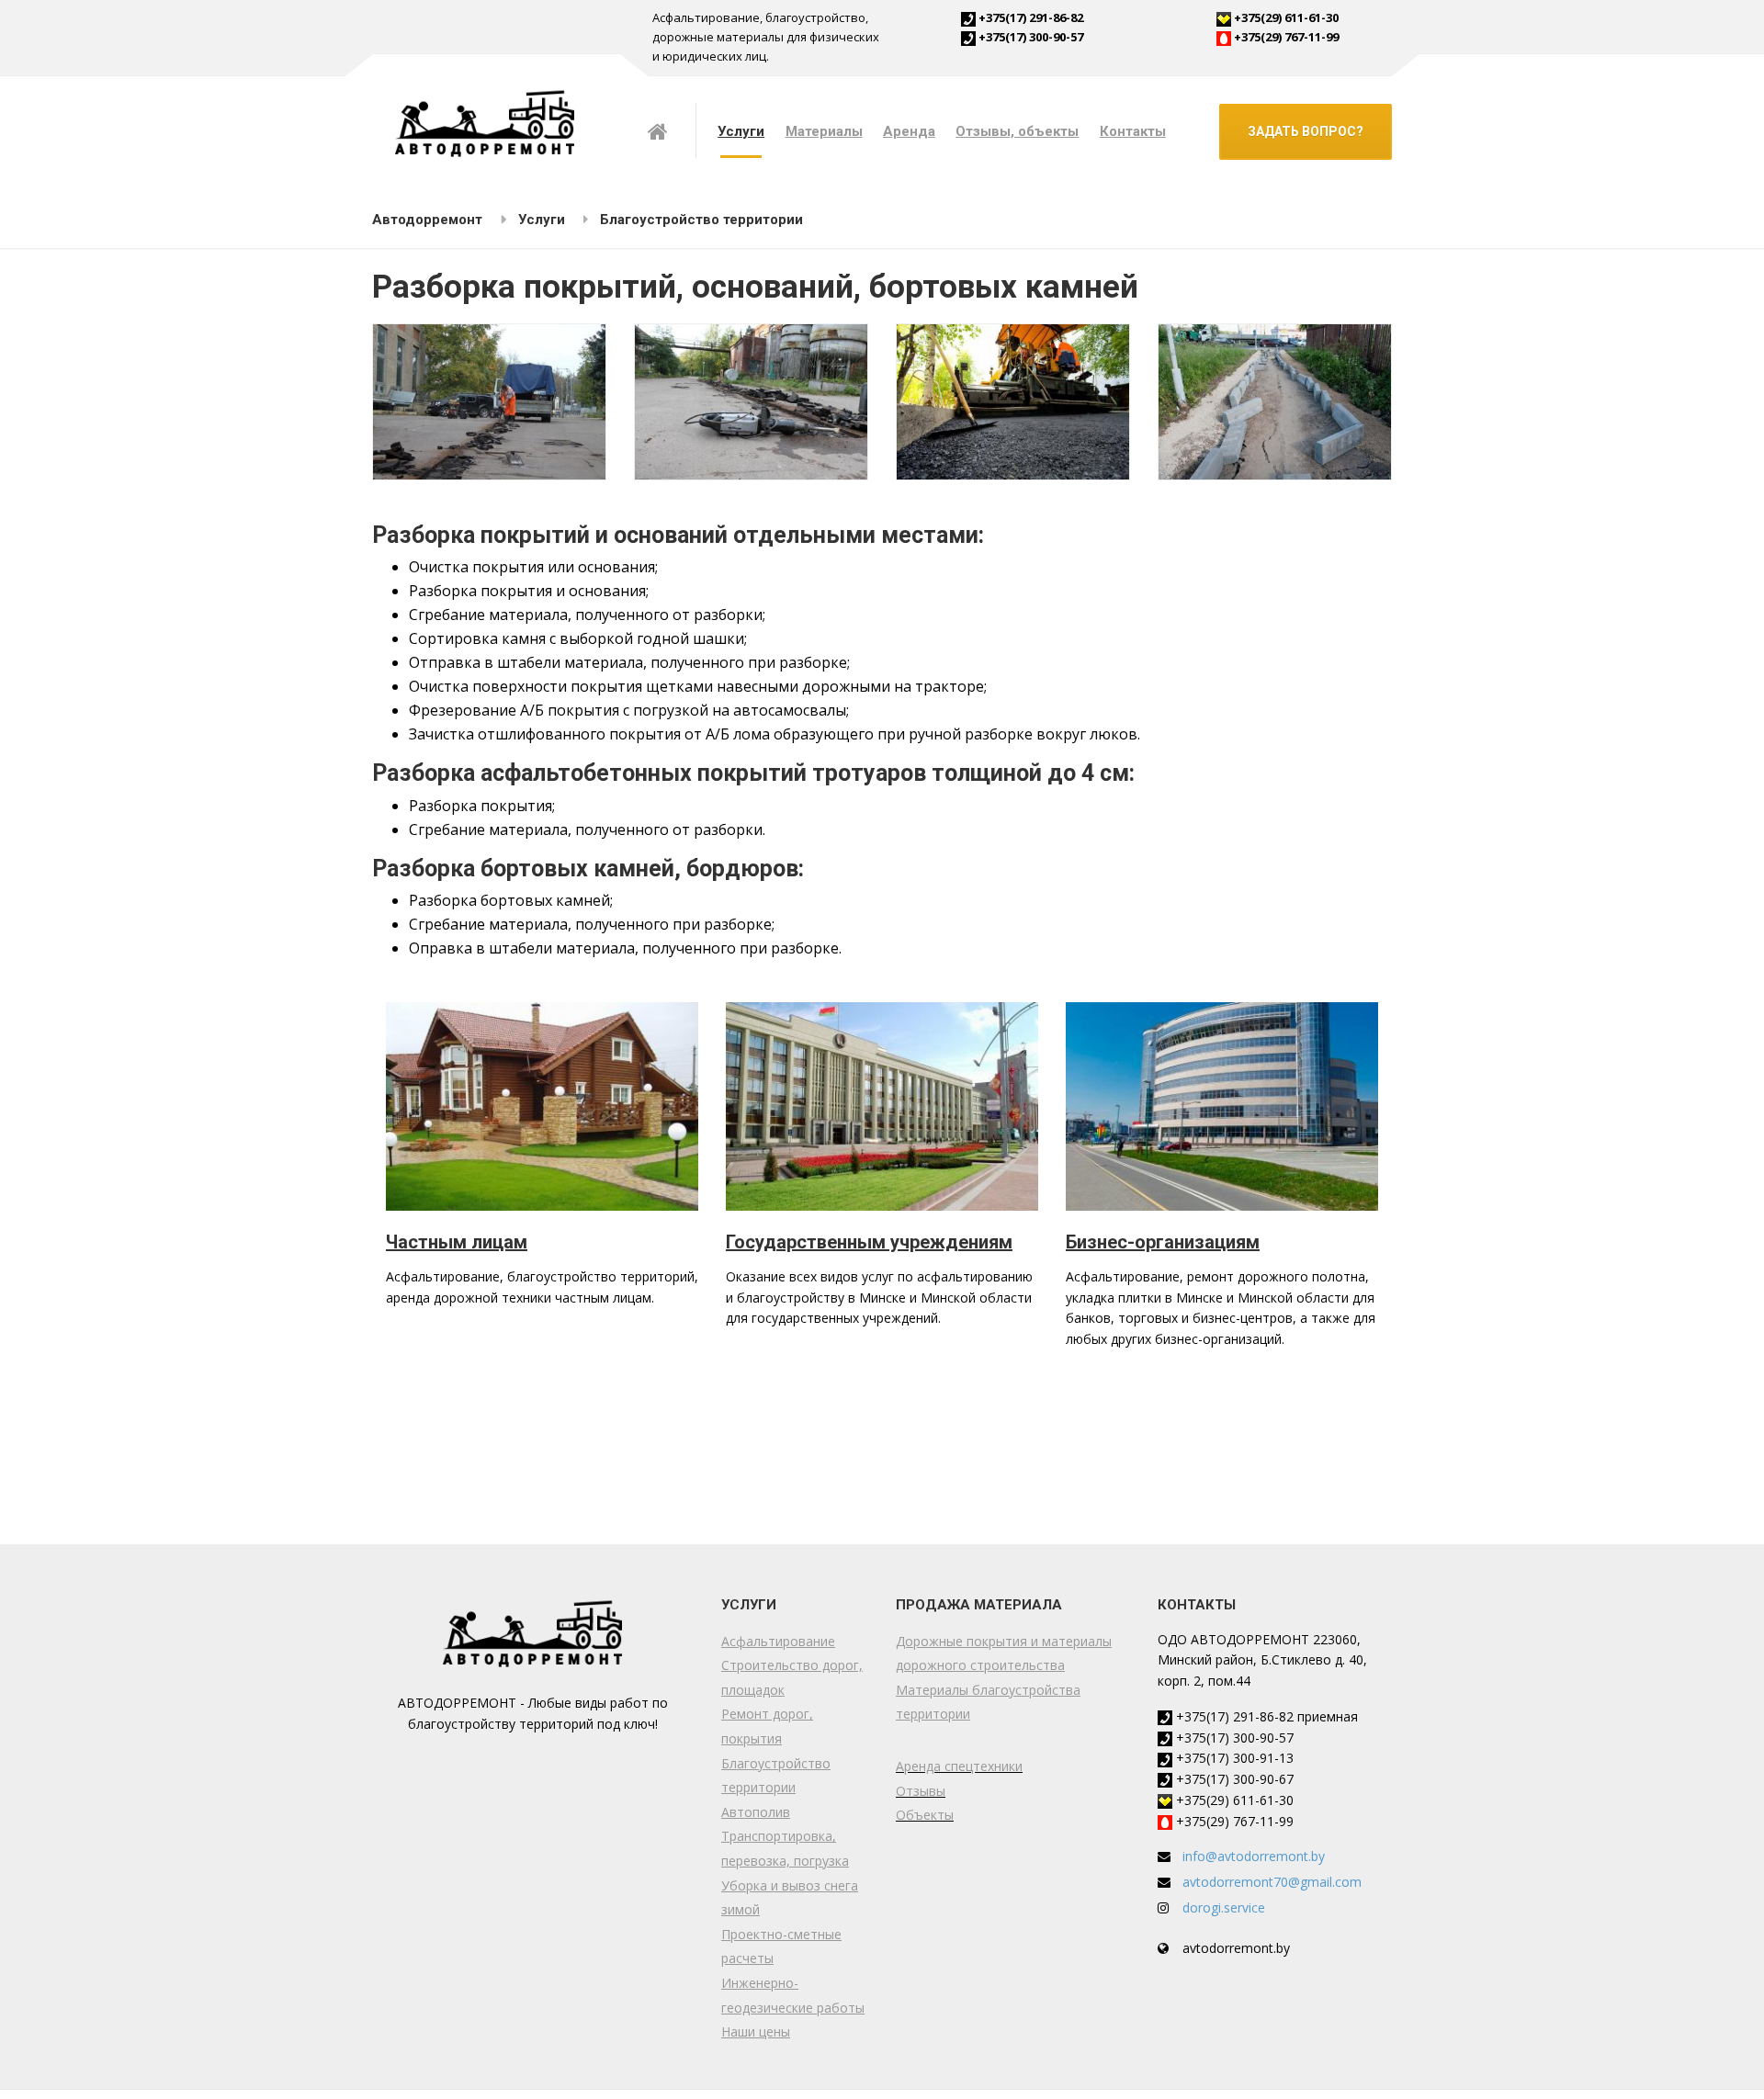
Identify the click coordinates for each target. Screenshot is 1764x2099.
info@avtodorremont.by (1254, 1856)
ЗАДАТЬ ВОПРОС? (1306, 131)
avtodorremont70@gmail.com (1272, 1882)
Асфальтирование (778, 1641)
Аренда (909, 131)
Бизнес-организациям (1163, 1242)
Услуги (741, 131)
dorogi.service (1224, 1907)
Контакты (1133, 131)
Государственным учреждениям (869, 1242)
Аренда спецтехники (959, 1766)
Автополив (756, 1812)
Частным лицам (457, 1242)
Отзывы (921, 1791)
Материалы (824, 131)
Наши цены (756, 2031)
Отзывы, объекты (1017, 131)
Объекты (925, 1815)
